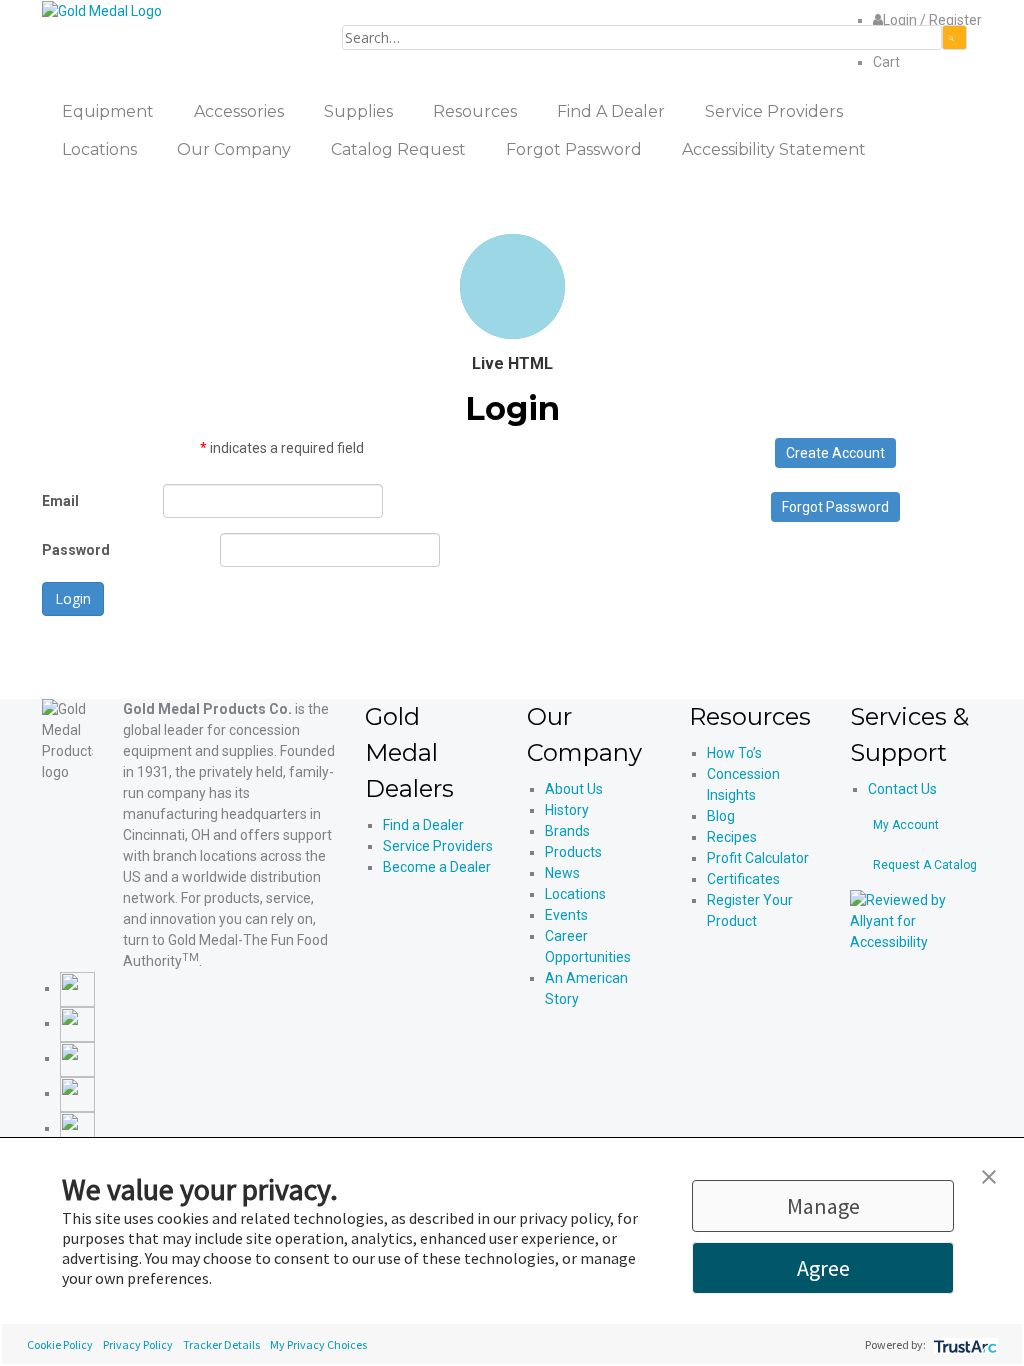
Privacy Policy (138, 1344)
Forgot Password (835, 507)
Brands (567, 831)
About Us (574, 789)
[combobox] (642, 37)
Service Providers (438, 846)
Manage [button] (823, 1206)
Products (573, 852)
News (562, 873)
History (567, 810)
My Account (906, 825)
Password (76, 550)
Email (60, 501)
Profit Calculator (758, 858)
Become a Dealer (437, 867)
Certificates (743, 879)
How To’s (734, 753)
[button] (989, 1175)
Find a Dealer (423, 825)
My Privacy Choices (318, 1344)
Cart (886, 62)
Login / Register (932, 20)
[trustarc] (963, 1344)
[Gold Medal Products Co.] (102, 10)
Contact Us (902, 789)
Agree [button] (823, 1268)
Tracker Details (221, 1344)
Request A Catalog (925, 865)
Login (73, 598)
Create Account (835, 453)
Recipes (732, 837)
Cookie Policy (60, 1344)
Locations (575, 894)
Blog (721, 816)
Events (566, 915)
